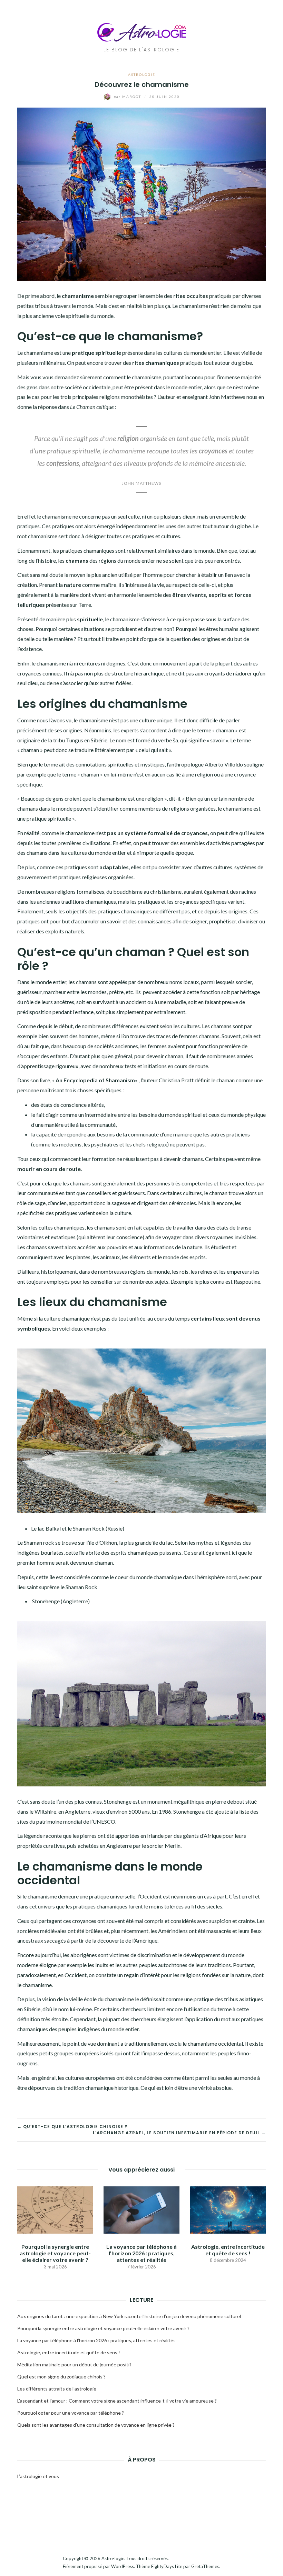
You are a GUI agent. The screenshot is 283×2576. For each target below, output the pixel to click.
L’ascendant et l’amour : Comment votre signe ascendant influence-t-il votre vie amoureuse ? (117, 2401)
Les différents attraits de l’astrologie (57, 2389)
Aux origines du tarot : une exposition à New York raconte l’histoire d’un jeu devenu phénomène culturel (129, 2316)
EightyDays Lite (167, 2566)
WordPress (123, 2566)
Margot (128, 97)
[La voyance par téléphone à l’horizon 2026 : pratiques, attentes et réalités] (141, 2209)
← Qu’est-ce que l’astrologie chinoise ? (72, 2127)
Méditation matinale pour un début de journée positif (74, 2364)
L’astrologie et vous (38, 2476)
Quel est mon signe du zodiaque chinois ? (61, 2377)
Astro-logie (113, 2558)
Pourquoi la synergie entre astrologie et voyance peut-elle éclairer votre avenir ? (55, 2253)
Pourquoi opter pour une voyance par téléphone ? (71, 2413)
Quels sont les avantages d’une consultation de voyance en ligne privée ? (96, 2425)
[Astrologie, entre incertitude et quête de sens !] (228, 2209)
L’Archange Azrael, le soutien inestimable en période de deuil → (179, 2133)
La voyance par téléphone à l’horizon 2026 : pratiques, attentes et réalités (141, 2253)
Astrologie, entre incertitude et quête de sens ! (228, 2250)
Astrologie (142, 74)
